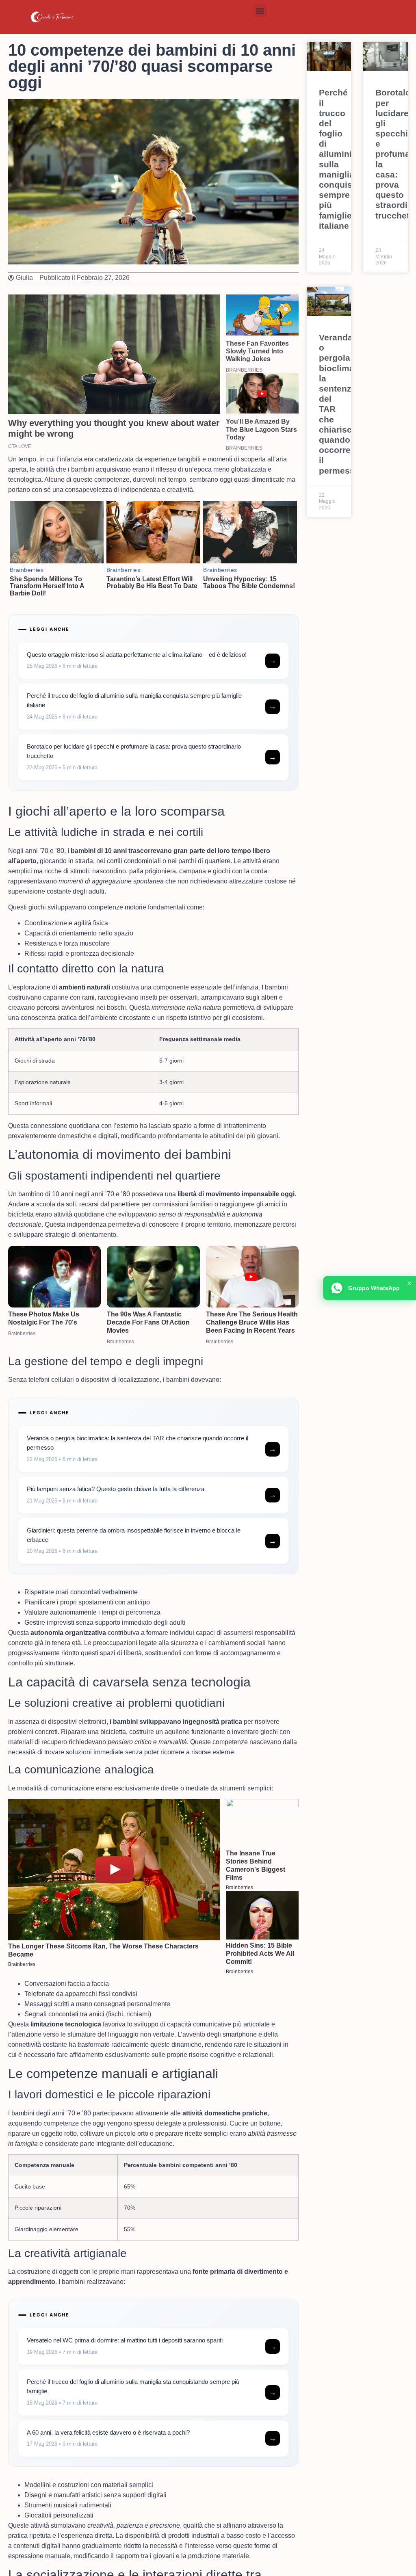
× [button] (409, 1283)
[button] (260, 11)
